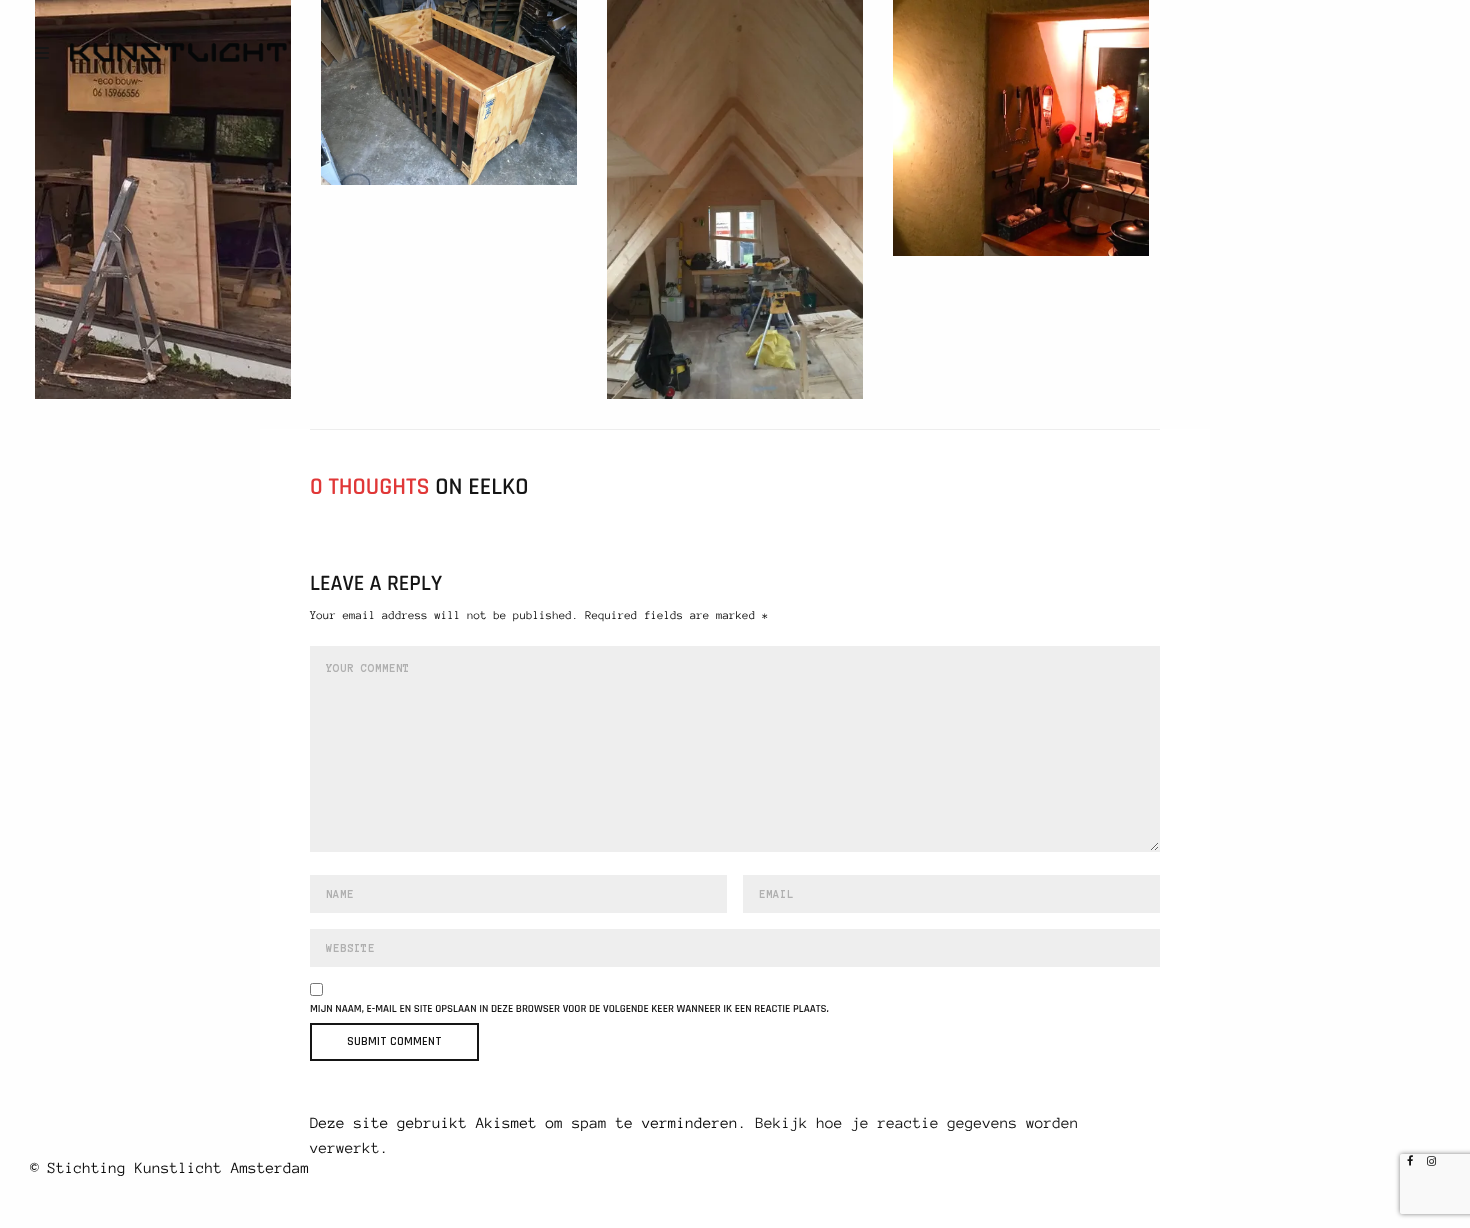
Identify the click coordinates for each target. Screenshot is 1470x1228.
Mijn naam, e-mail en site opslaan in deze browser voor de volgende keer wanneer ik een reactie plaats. (569, 1009)
